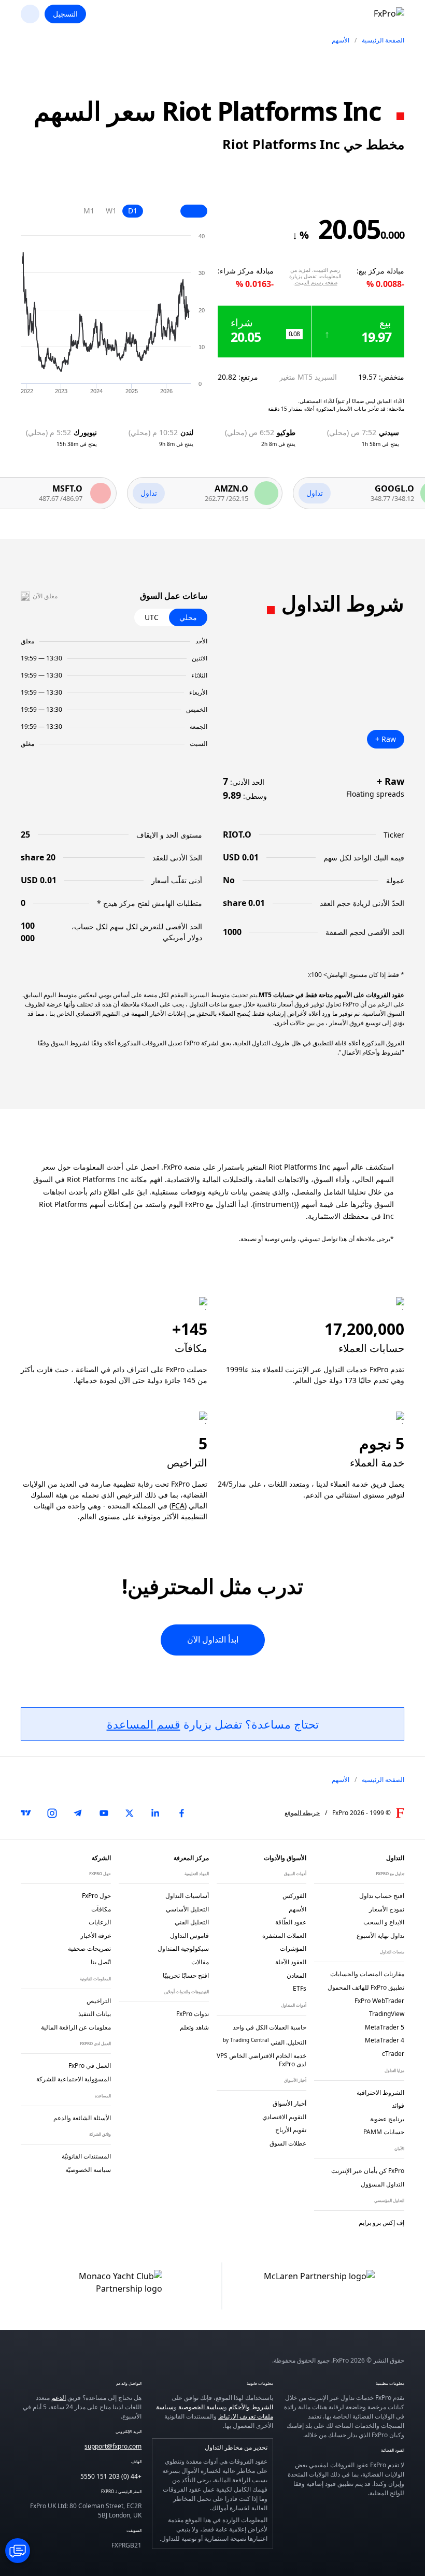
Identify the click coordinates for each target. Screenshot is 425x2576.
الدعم (59, 2398)
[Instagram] (52, 1813)
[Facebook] (181, 1813)
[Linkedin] (155, 1813)
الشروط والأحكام (251, 2407)
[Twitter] (130, 1813)
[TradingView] (26, 1813)
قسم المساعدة (144, 1724)
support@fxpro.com (113, 2446)
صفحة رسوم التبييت (316, 282)
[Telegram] (78, 1813)
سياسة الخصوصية (201, 2407)
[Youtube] (104, 1813)
